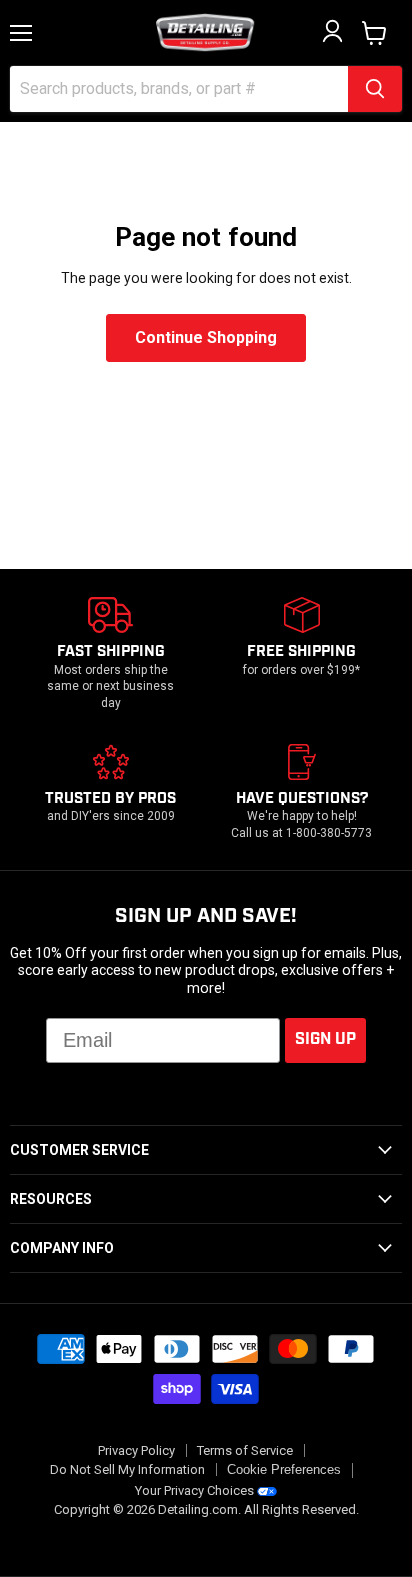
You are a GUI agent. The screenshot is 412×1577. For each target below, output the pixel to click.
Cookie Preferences (284, 1470)
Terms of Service (245, 1450)
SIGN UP (325, 1039)
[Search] (375, 89)
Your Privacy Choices (194, 1490)
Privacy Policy (136, 1450)
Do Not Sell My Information (127, 1469)
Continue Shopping (206, 337)
